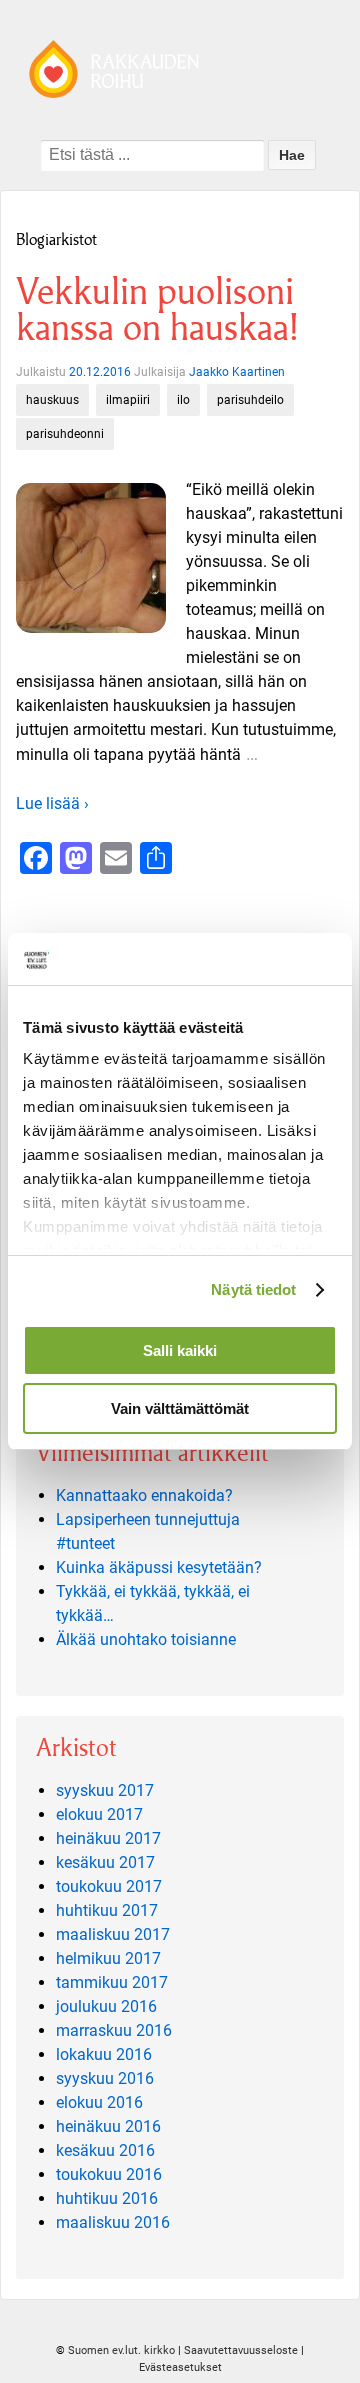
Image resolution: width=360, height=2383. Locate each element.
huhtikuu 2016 (107, 2198)
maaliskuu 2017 (113, 1934)
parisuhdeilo (250, 400)
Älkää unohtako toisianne (146, 1639)
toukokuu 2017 (109, 1886)
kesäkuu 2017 (105, 1862)
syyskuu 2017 (105, 1790)
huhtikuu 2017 (107, 1910)
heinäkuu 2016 (108, 2126)
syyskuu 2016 (105, 2078)
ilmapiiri (128, 400)
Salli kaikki (180, 1350)
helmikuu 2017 (108, 1958)
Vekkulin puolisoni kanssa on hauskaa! (157, 309)
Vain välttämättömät (180, 1408)
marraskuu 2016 (114, 2030)
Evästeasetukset (180, 2367)
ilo (183, 400)
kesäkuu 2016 (105, 2150)
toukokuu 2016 (109, 2174)
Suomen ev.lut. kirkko (121, 2350)
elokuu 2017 (99, 1814)
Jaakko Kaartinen (237, 372)
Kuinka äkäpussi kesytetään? (159, 1567)
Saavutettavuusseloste (241, 2350)
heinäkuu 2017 (108, 1838)
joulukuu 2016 (106, 2006)
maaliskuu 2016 (113, 2222)
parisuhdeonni (65, 434)
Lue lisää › (52, 803)
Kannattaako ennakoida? (144, 1495)
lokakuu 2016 (104, 2054)
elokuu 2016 (99, 2102)
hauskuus (52, 400)
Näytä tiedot (253, 1289)
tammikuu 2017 (112, 1982)
